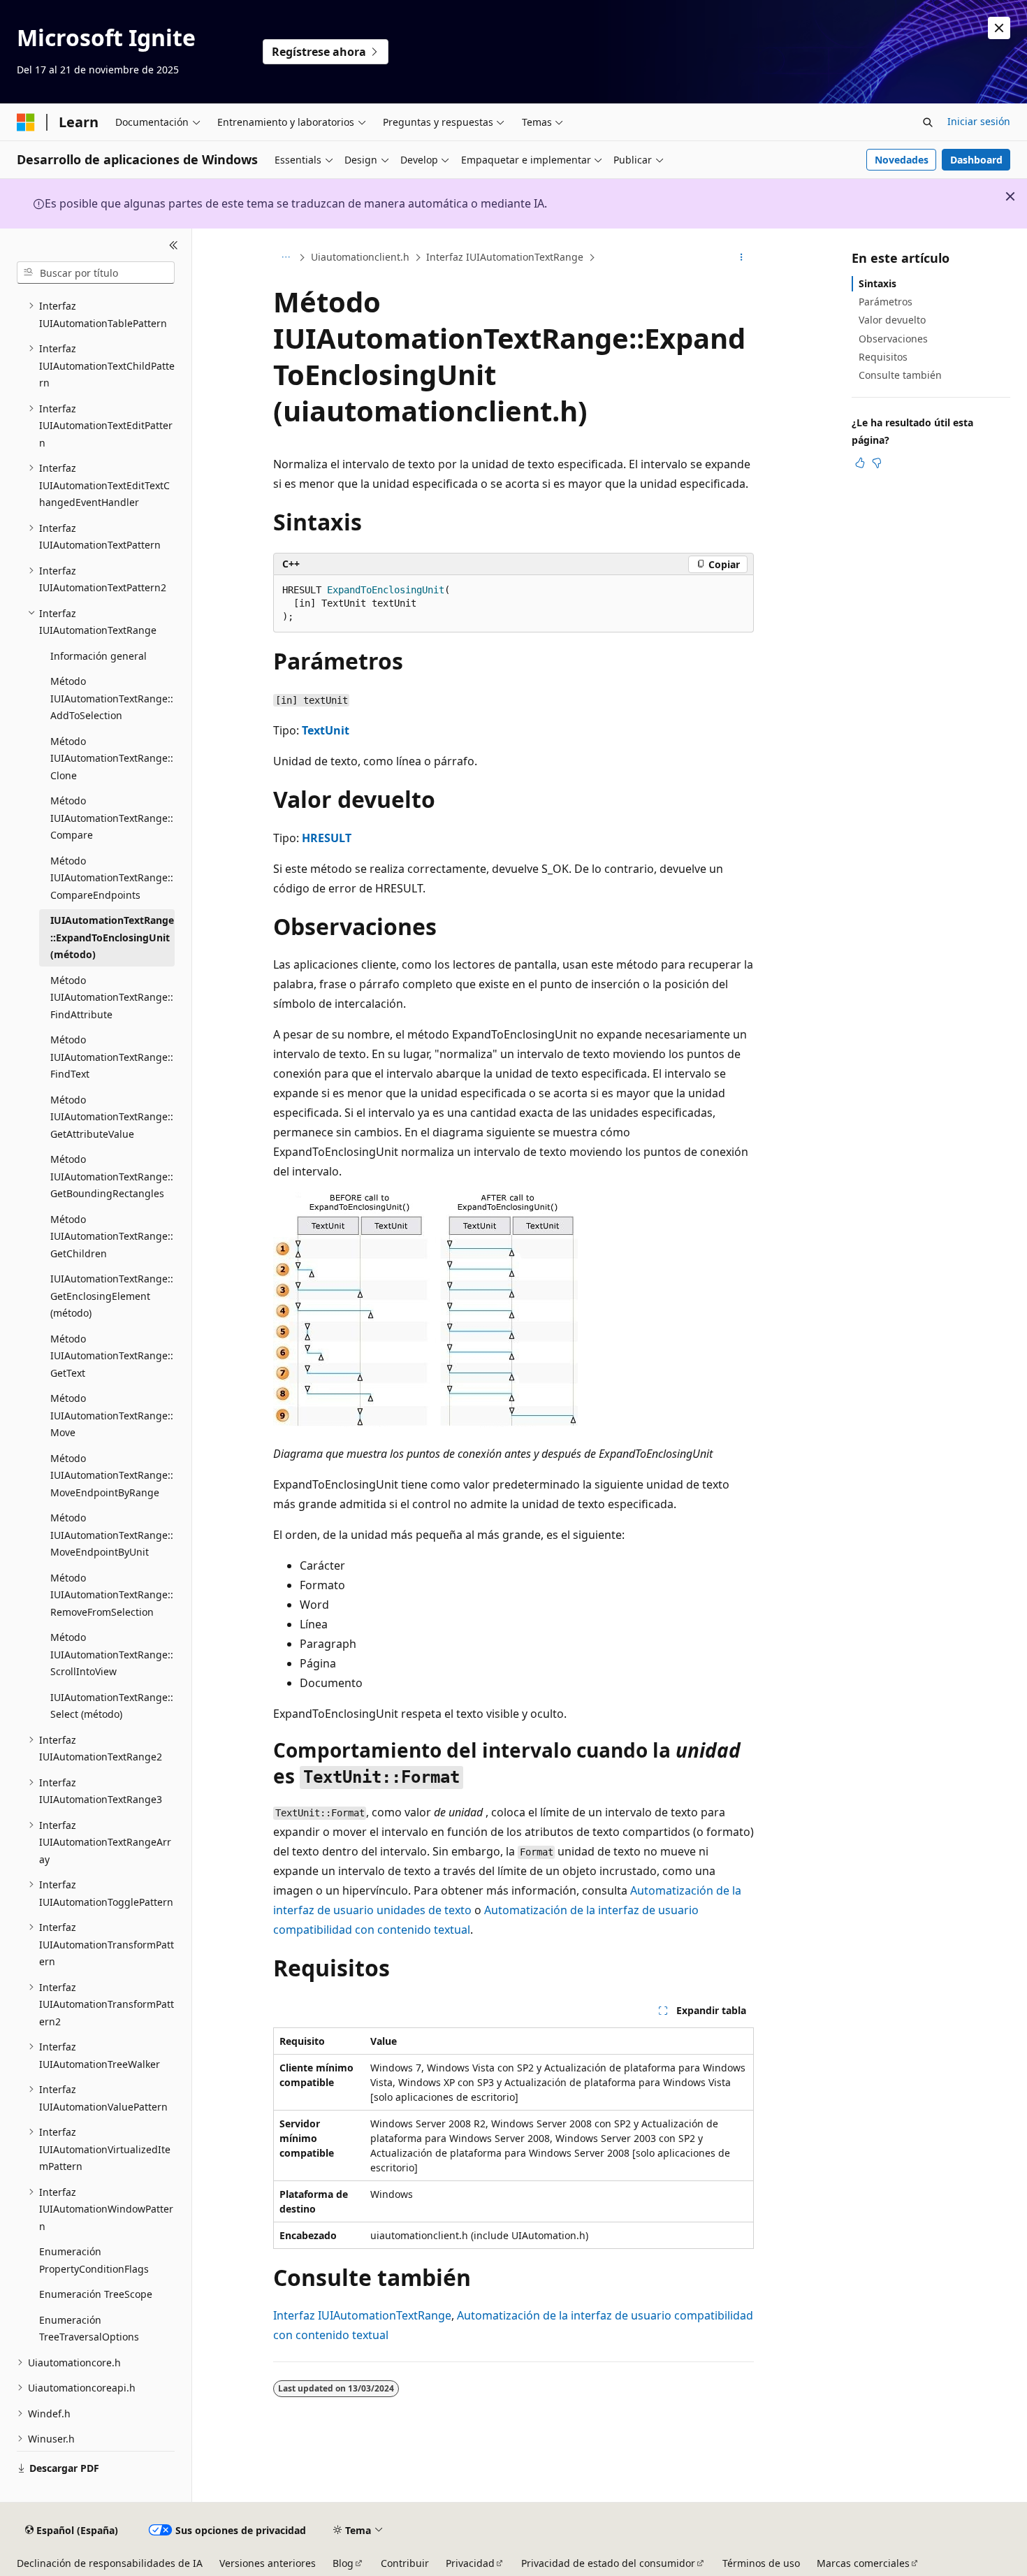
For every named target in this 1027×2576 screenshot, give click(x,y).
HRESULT (327, 838)
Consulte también (900, 375)
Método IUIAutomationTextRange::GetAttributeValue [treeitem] (112, 1117)
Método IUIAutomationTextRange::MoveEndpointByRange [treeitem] (112, 1475)
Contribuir (405, 2563)
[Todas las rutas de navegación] (285, 258)
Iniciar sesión (979, 121)
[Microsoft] (26, 122)
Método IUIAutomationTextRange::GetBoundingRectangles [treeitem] (112, 1176)
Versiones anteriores (268, 2563)
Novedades (902, 160)
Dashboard (976, 160)
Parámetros (886, 302)
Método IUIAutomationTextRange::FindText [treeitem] (112, 1057)
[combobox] (96, 273)
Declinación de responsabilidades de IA (110, 2563)
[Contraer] (174, 245)
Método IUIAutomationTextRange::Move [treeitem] (112, 1415)
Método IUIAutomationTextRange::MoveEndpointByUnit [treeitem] (112, 1535)
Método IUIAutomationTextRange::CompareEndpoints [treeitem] (112, 878)
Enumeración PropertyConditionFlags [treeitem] (94, 2260)
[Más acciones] (742, 258)
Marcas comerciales (863, 2563)
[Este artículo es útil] (860, 463)
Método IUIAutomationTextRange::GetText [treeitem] (112, 1356)
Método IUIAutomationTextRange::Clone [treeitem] (112, 758)
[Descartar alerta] (999, 28)
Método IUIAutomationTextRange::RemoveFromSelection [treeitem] (112, 1595)
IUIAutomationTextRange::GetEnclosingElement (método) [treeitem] (112, 1296)
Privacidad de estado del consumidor (608, 2563)
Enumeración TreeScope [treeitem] (96, 2294)
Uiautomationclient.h (360, 257)
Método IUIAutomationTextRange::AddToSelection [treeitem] (112, 698)
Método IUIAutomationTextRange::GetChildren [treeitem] (112, 1236)
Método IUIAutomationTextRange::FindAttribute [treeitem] (112, 997)
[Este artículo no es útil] (877, 463)
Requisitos (883, 357)
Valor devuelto (892, 320)
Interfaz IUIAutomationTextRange (505, 257)
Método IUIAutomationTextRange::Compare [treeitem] (112, 818)
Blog (343, 2563)
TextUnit (326, 730)
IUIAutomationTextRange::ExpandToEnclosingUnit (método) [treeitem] (112, 937)
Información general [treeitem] (99, 656)
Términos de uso (761, 2563)
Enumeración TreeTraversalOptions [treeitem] (89, 2329)
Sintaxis (877, 283)
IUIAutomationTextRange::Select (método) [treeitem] (112, 1706)
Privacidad (470, 2563)
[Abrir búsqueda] (928, 122)
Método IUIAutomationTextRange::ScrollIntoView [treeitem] (112, 1654)
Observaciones (893, 339)
